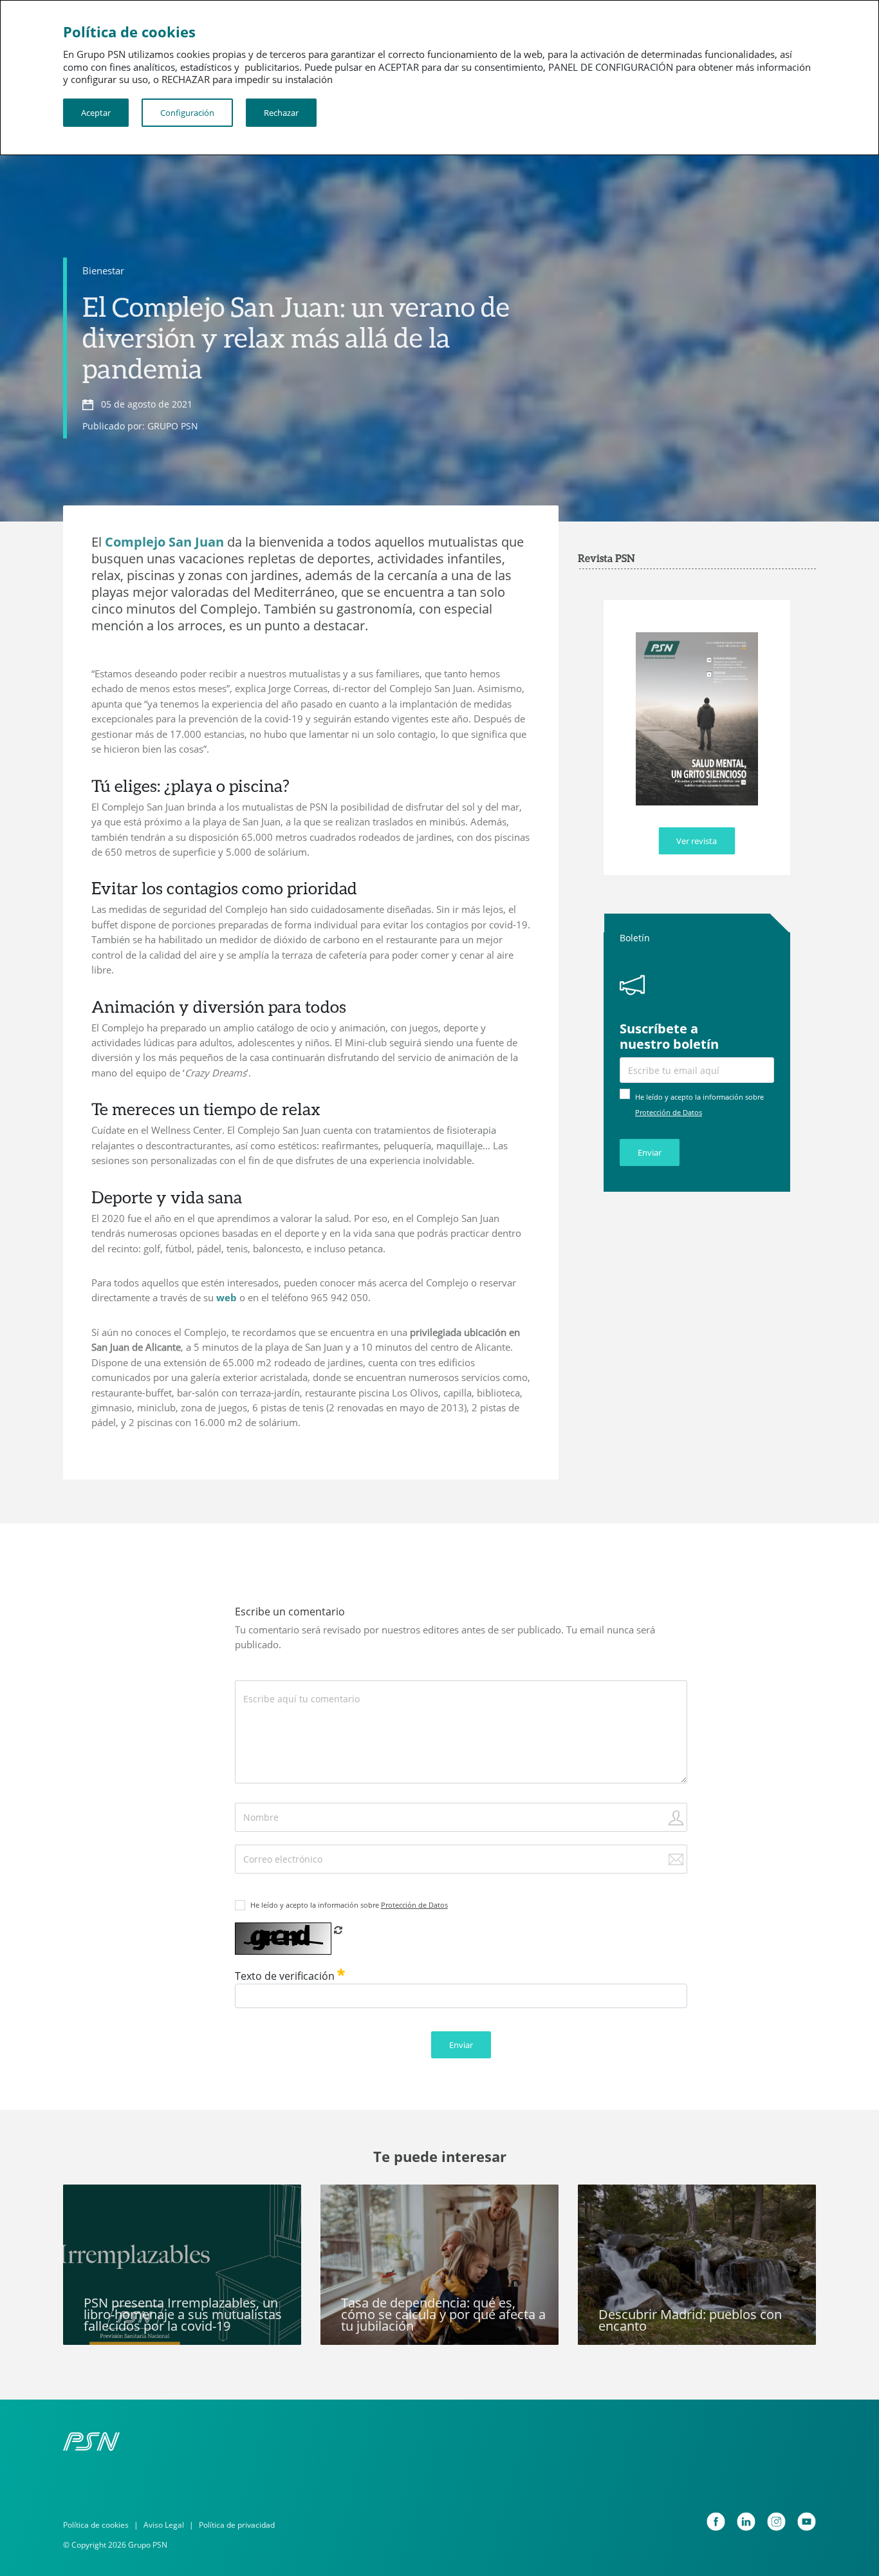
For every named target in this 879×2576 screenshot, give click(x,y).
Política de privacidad (237, 2525)
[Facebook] (716, 2522)
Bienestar (103, 270)
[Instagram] (776, 2522)
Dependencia (360, 2202)
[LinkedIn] (746, 2522)
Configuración (187, 113)
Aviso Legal (164, 2525)
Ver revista (697, 841)
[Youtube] (807, 2522)
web (227, 1297)
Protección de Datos (669, 1112)
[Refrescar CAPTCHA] (338, 1930)
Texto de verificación (286, 1976)
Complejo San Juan (164, 542)
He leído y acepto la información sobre (349, 1905)
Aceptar (96, 113)
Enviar (650, 1152)
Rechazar (281, 113)
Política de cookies (96, 2525)
